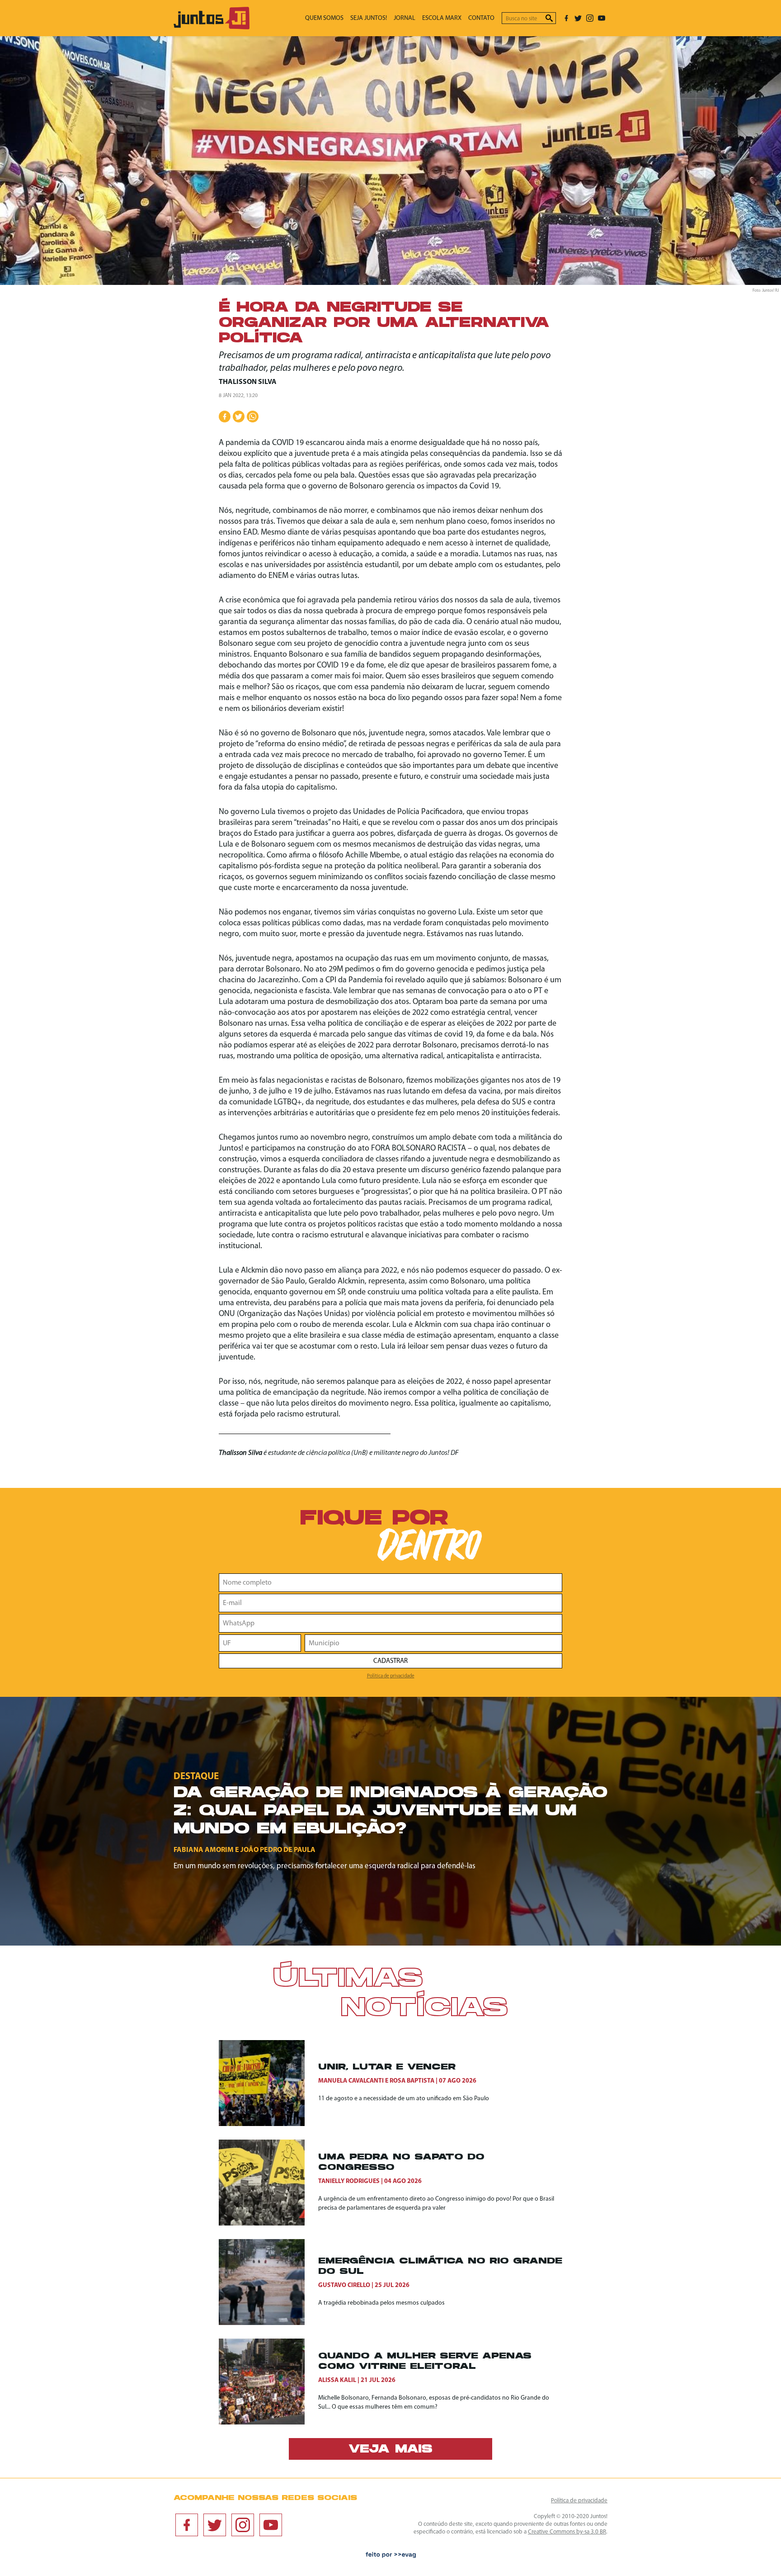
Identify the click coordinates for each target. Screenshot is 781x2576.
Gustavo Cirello (344, 2285)
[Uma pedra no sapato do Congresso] (268, 2183)
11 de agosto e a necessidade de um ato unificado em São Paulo (404, 2099)
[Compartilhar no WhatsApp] (253, 417)
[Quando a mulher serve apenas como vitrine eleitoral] (268, 2382)
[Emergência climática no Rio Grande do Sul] (268, 2282)
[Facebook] (566, 18)
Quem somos (324, 18)
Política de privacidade (391, 1676)
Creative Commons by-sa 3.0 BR (567, 2532)
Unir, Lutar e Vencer (387, 2067)
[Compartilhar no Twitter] (239, 417)
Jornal (405, 18)
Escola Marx (442, 18)
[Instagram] (590, 18)
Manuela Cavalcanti (351, 2081)
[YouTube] (602, 18)
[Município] (433, 1643)
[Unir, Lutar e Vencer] (268, 2083)
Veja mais (390, 2450)
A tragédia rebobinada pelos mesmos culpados (381, 2303)
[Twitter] (578, 18)
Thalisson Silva (248, 382)
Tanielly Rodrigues (349, 2181)
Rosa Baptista (412, 2081)
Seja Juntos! (369, 18)
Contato (481, 18)
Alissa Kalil (337, 2380)
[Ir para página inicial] (212, 27)
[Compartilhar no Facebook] (225, 417)
